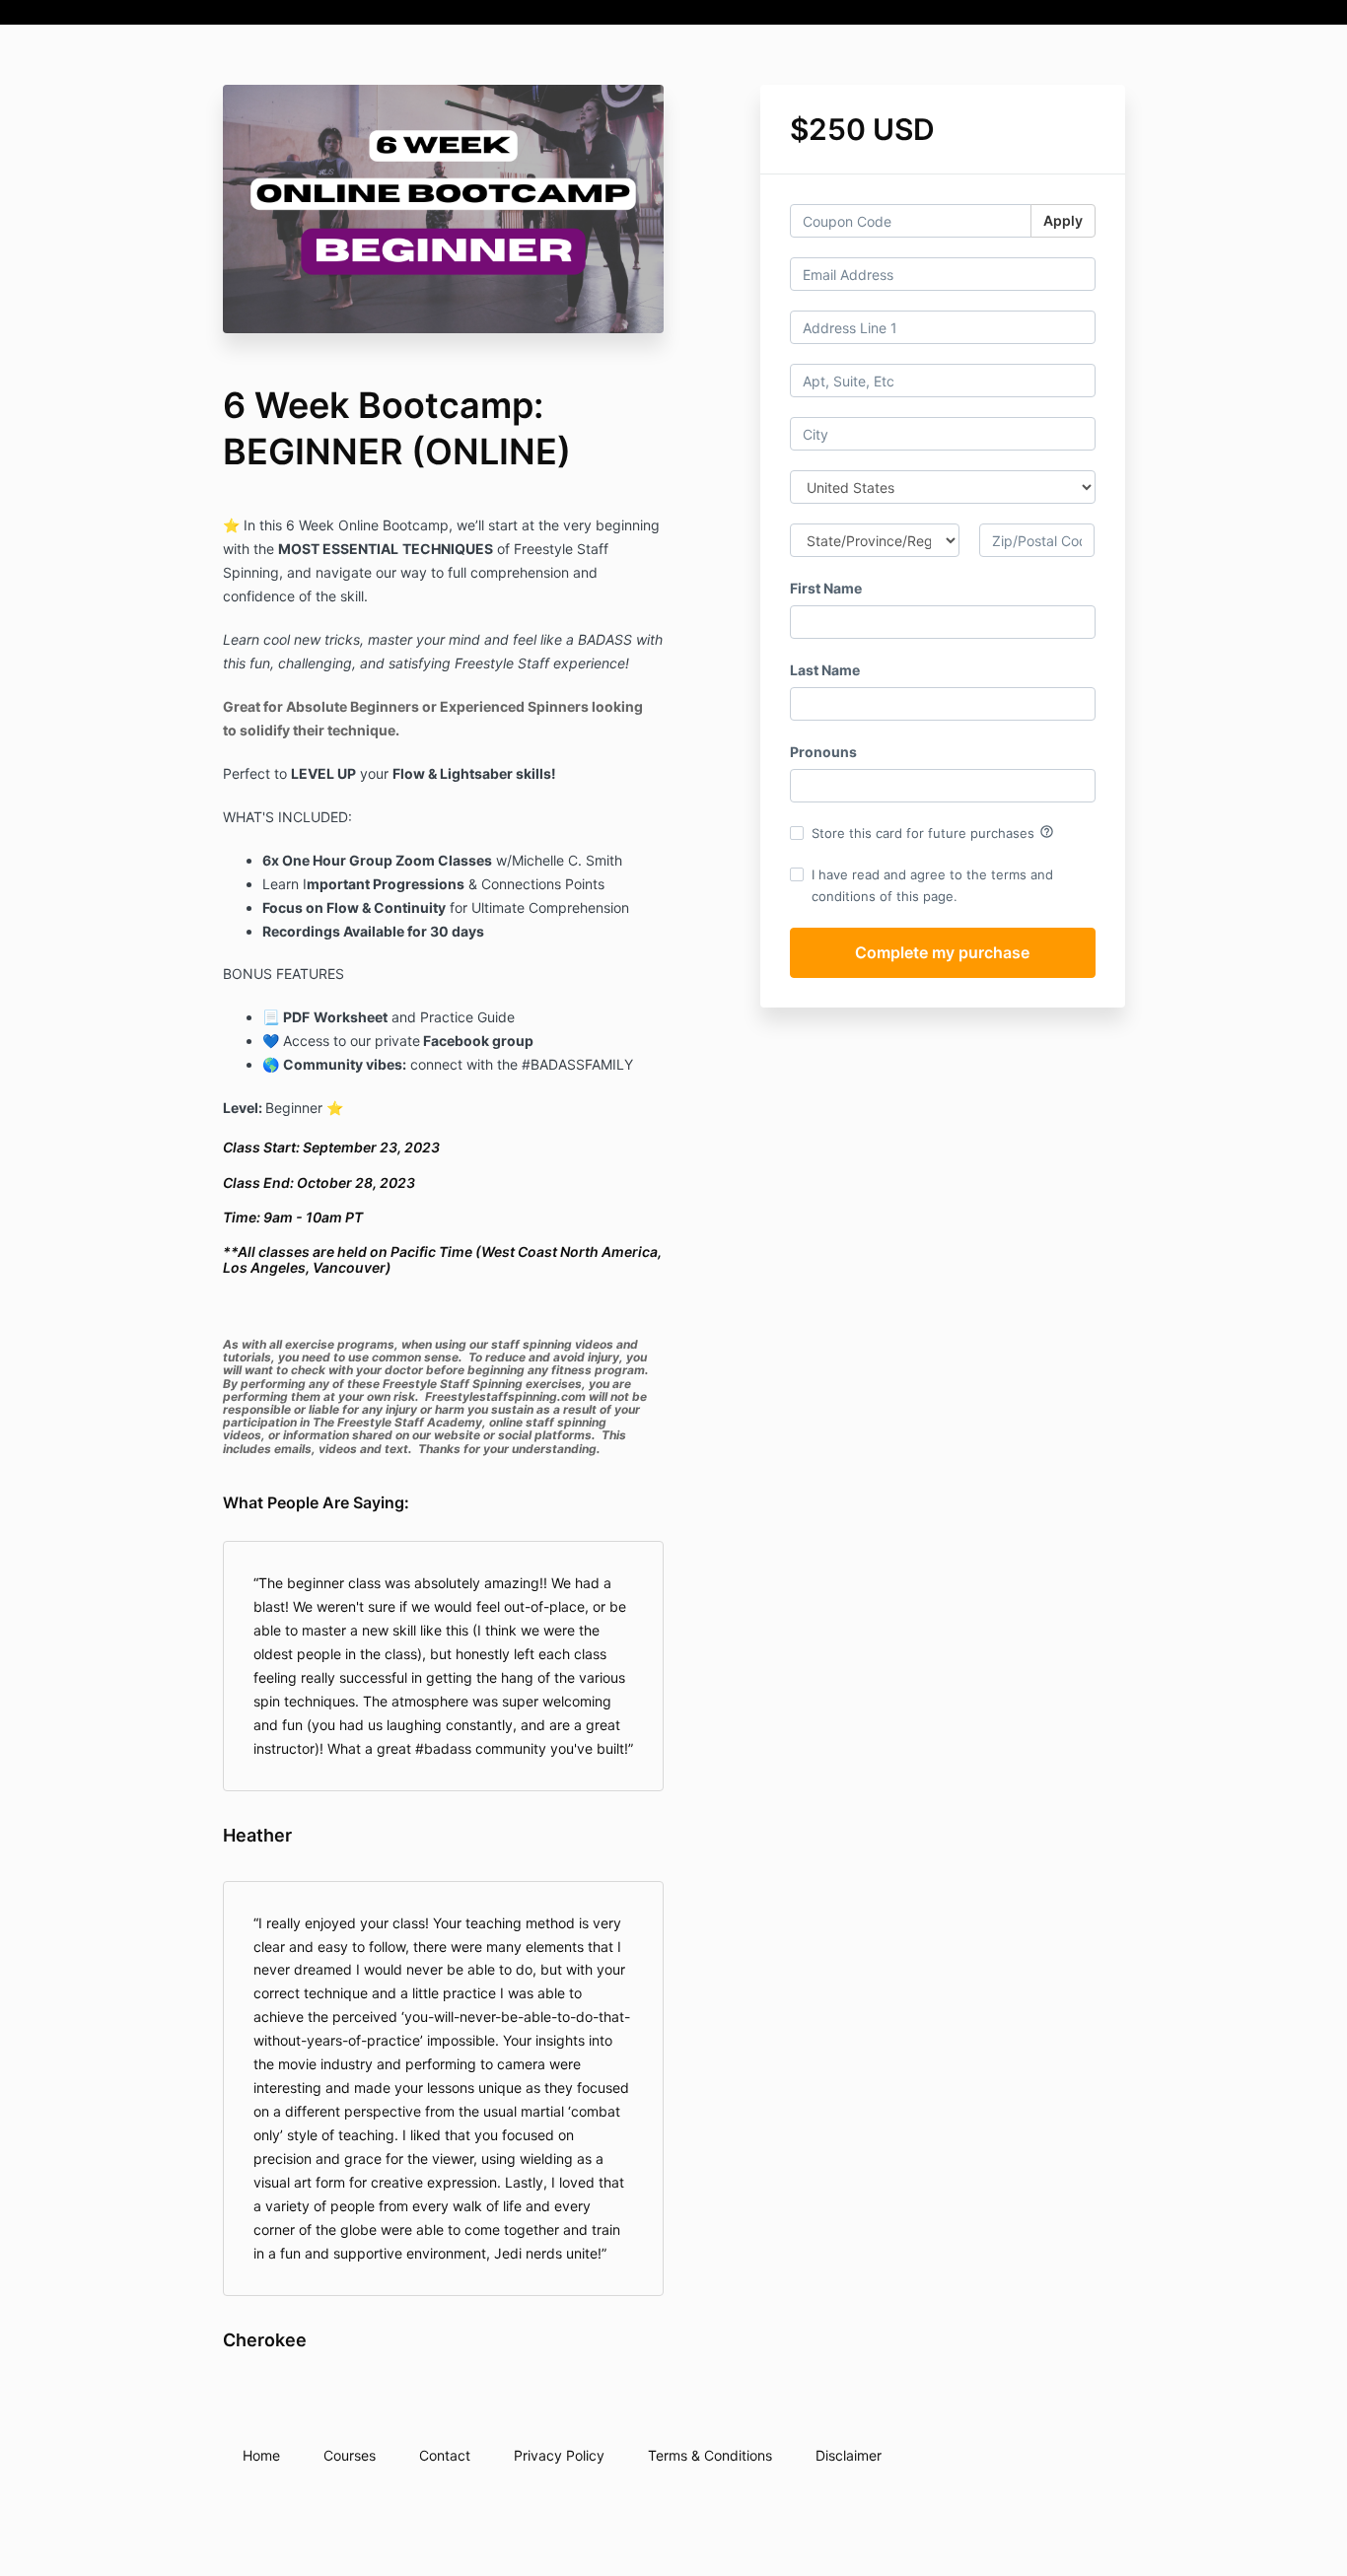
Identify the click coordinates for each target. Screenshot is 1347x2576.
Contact (445, 2455)
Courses (350, 2455)
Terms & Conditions (710, 2455)
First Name (826, 588)
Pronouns (823, 752)
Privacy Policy (559, 2455)
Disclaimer (849, 2455)
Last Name (825, 670)
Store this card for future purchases (933, 832)
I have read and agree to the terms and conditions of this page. (932, 885)
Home (261, 2455)
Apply (1063, 220)
